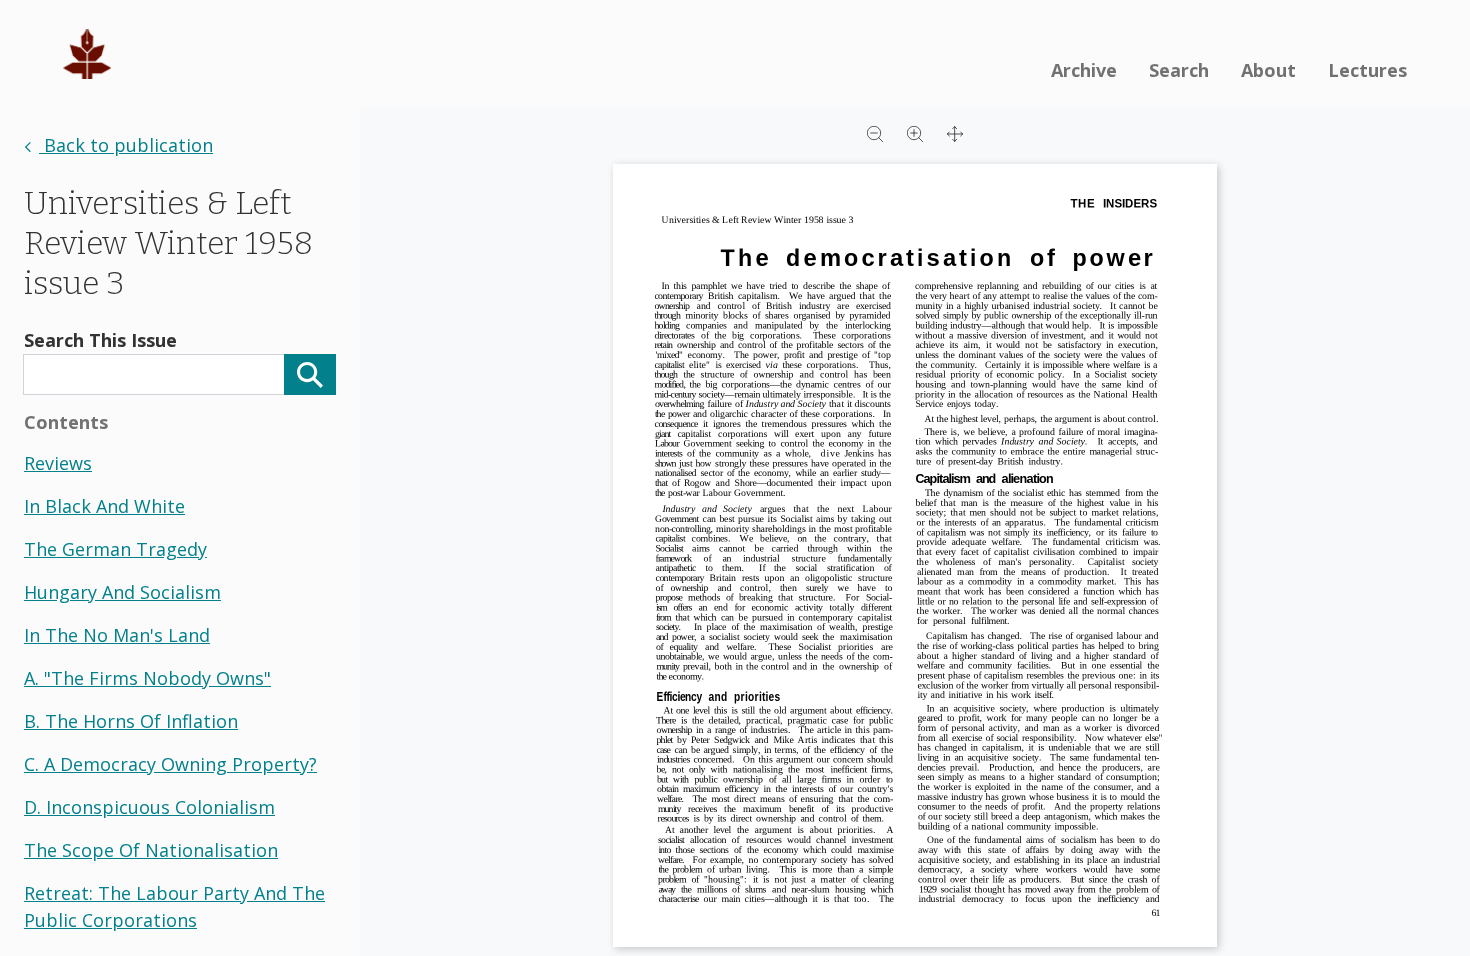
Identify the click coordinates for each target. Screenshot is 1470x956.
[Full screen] (955, 132)
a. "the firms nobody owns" (147, 678)
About (1268, 70)
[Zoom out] (875, 132)
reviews (58, 463)
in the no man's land (117, 635)
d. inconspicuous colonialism (149, 807)
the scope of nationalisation (151, 850)
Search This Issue (100, 340)
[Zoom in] (915, 132)
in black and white (104, 506)
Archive (1084, 70)
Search (1179, 70)
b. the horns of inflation (131, 721)
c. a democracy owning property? (170, 764)
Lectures (1367, 70)
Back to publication (126, 145)
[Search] (310, 374)
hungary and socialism (122, 592)
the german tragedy (115, 549)
